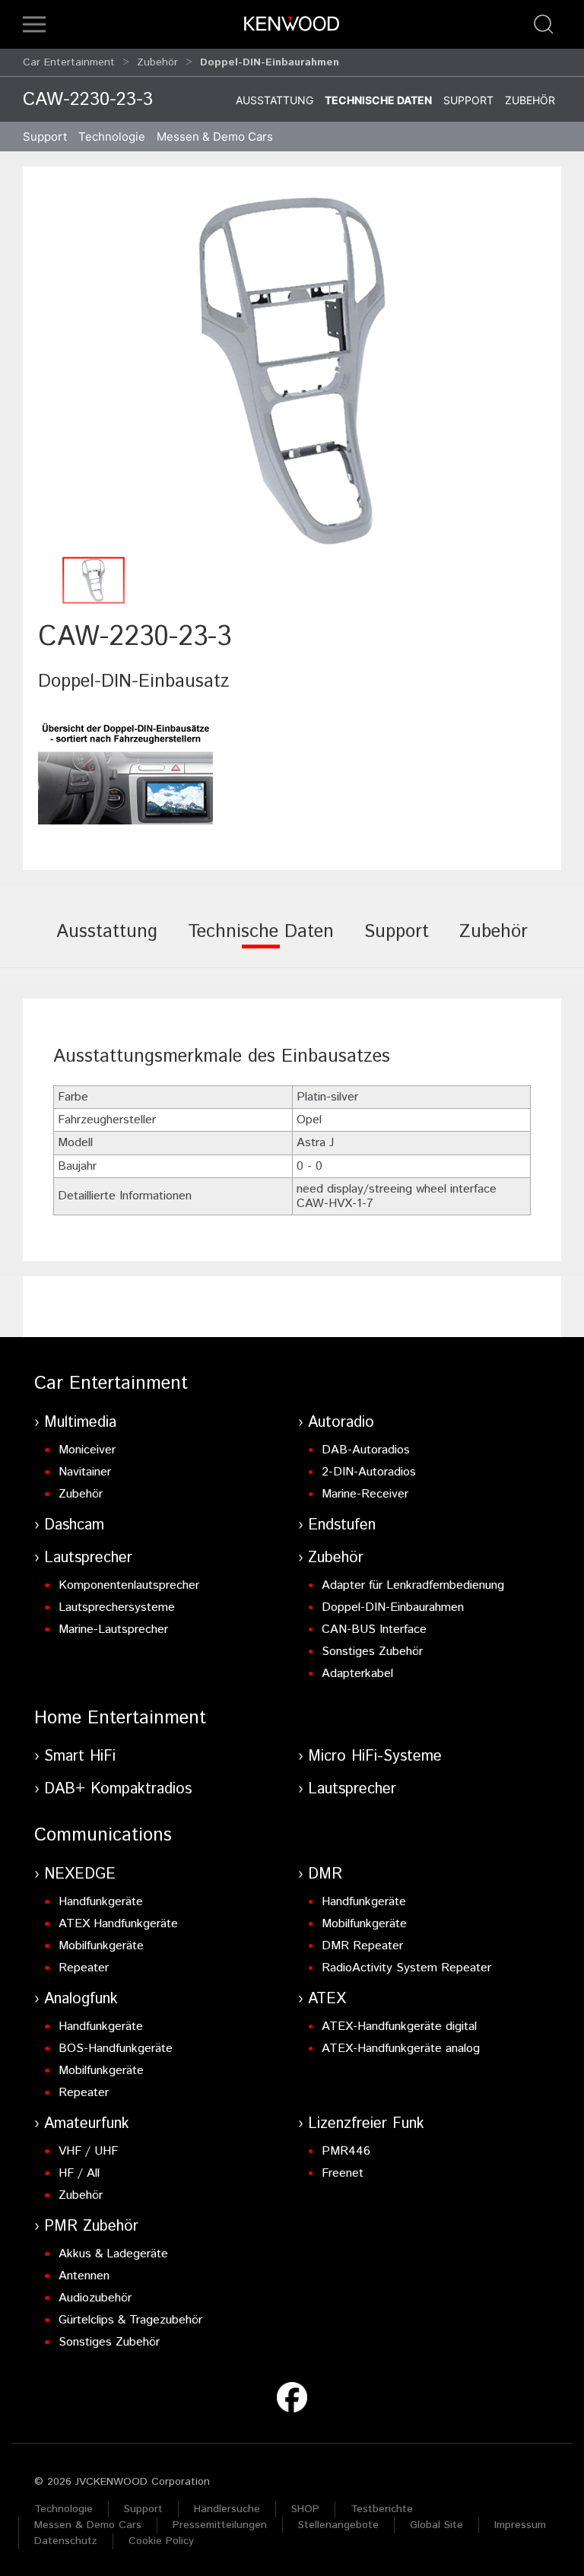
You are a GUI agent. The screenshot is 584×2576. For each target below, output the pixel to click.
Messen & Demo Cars (88, 2525)
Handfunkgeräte (101, 1902)
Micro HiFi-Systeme (375, 1757)
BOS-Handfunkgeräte (116, 2049)
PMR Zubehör (91, 2227)
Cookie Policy (161, 2541)
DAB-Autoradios (366, 1450)
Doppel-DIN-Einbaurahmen (393, 1607)
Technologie (63, 2509)
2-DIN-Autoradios (369, 1472)
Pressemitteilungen (220, 2525)
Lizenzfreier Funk (366, 2124)
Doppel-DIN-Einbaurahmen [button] (270, 62)
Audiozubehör (95, 2298)
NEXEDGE (80, 1874)
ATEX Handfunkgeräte (118, 1924)
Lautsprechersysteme (117, 1607)
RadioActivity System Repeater (406, 1968)
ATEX (327, 1999)
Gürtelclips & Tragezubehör (130, 2320)
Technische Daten (378, 100)
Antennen (84, 2276)
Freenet (343, 2173)
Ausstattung (275, 100)
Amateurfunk (87, 2124)
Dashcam (74, 1525)
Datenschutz (66, 2541)
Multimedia (80, 1423)
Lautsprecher (88, 1558)
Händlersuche (227, 2509)
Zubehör (157, 62)
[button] (34, 24)
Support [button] (45, 137)
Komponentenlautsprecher (129, 1585)
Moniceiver (87, 1450)
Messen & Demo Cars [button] (215, 137)
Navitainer (85, 1472)
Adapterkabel (357, 1674)
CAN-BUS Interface (374, 1629)
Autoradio (341, 1423)
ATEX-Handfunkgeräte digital (399, 2026)
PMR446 (346, 2151)
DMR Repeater (362, 1946)
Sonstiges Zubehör (372, 1652)
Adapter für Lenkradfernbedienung (413, 1585)
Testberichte (382, 2509)
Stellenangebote (338, 2525)
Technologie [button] (112, 137)
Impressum (520, 2525)
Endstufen (342, 1525)
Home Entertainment (120, 1718)
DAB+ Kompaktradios (118, 1789)
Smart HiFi (80, 1757)
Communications (103, 1835)
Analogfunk (81, 1999)
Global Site (436, 2525)
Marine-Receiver (365, 1494)
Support (468, 100)
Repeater (84, 1968)
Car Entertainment (69, 62)
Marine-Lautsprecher (113, 1629)
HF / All (79, 2173)
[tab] (107, 942)
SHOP (305, 2509)
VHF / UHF (88, 2151)
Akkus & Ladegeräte (113, 2254)
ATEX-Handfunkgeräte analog (401, 2049)
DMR (325, 1874)
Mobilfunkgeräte (101, 1946)
